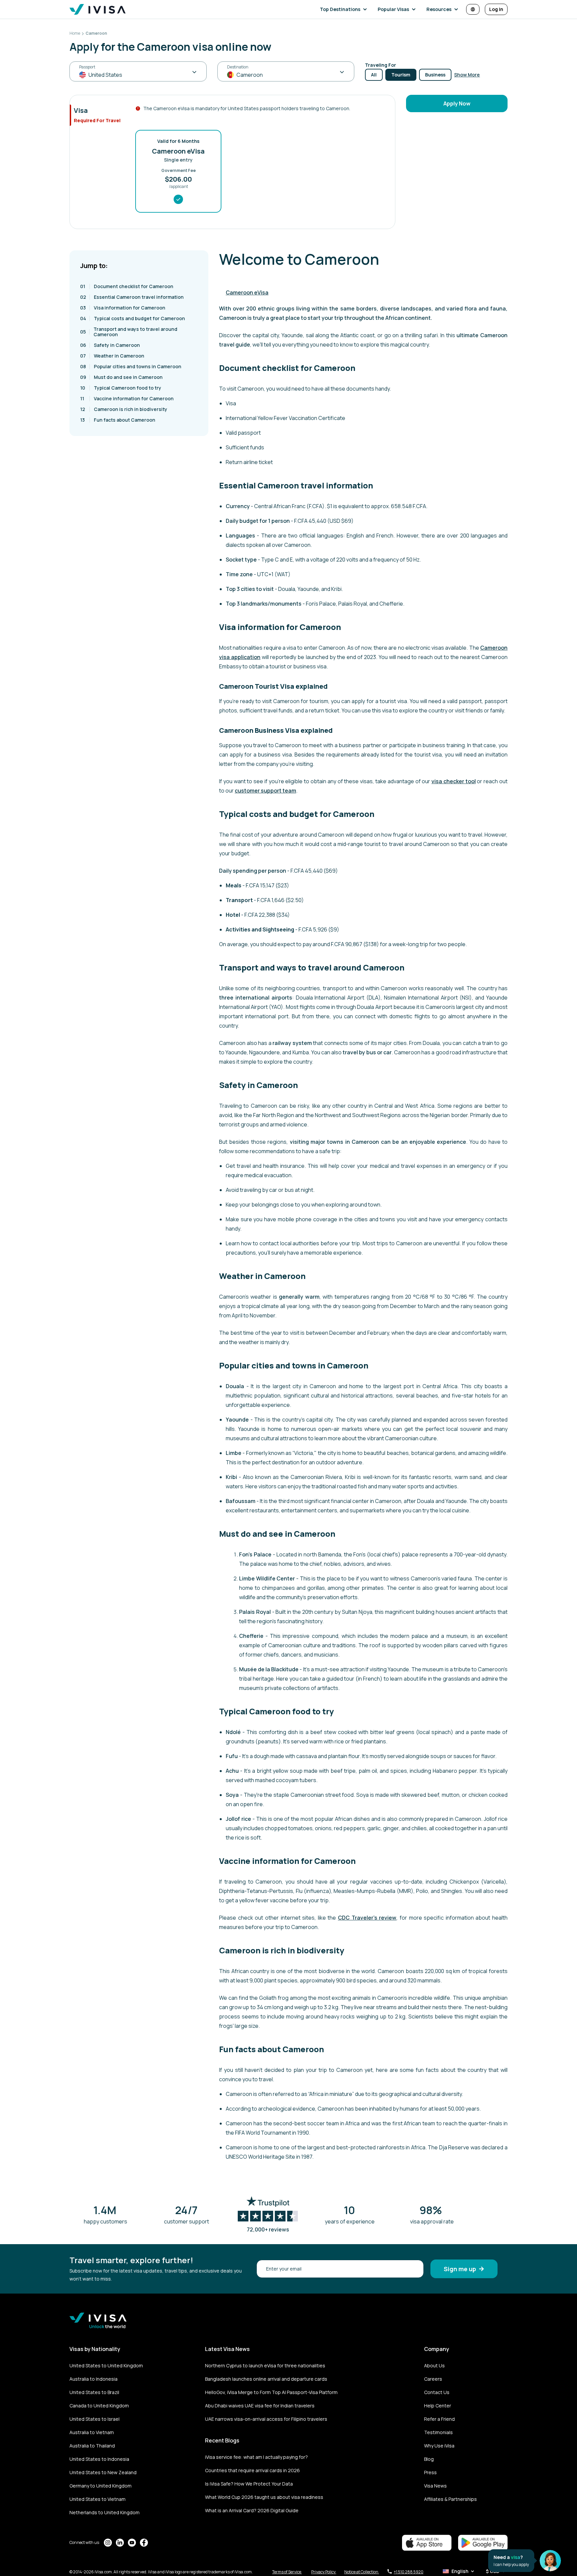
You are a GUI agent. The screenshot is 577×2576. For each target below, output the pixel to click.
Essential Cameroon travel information (132, 297)
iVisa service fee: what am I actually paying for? (256, 2457)
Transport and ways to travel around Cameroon (129, 332)
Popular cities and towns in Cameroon (131, 366)
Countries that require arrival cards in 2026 (252, 2470)
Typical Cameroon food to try (121, 388)
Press (430, 2472)
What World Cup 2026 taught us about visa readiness (264, 2497)
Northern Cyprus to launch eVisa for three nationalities (265, 2366)
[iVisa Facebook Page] (144, 2543)
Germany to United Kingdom (101, 2486)
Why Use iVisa (439, 2446)
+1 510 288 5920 (409, 2572)
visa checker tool (454, 781)
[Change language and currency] (473, 9)
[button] (345, 9)
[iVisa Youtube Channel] (132, 2543)
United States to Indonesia (99, 2459)
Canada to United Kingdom (99, 2406)
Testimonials (438, 2432)
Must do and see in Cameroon (121, 377)
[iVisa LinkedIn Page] (120, 2543)
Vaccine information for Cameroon (127, 398)
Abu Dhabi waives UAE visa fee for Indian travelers (260, 2406)
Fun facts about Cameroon (118, 420)
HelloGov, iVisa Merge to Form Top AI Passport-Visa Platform (271, 2392)
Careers (433, 2379)
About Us (434, 2366)
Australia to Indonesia (93, 2379)
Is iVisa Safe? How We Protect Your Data (249, 2484)
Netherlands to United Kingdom (105, 2512)
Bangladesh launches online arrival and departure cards (266, 2379)
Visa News (435, 2486)
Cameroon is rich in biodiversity (124, 409)
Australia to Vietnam (92, 2432)
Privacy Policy (324, 2572)
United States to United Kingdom (106, 2366)
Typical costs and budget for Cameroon (133, 318)
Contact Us (437, 2392)
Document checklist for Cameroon (127, 286)
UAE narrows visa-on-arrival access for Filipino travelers (266, 2419)
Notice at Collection (362, 2572)
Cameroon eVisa (247, 292)
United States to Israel (94, 2419)
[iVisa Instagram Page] (108, 2543)
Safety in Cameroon (110, 345)
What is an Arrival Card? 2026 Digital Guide (252, 2510)
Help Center (438, 2406)
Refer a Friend (439, 2419)
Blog (429, 2459)
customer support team (265, 791)
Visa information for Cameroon (123, 308)
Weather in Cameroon (112, 356)
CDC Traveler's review (367, 1918)
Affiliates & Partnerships (450, 2499)
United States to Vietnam (98, 2499)
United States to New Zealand (103, 2472)
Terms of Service (287, 2572)
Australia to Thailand (92, 2446)
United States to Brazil (94, 2392)
